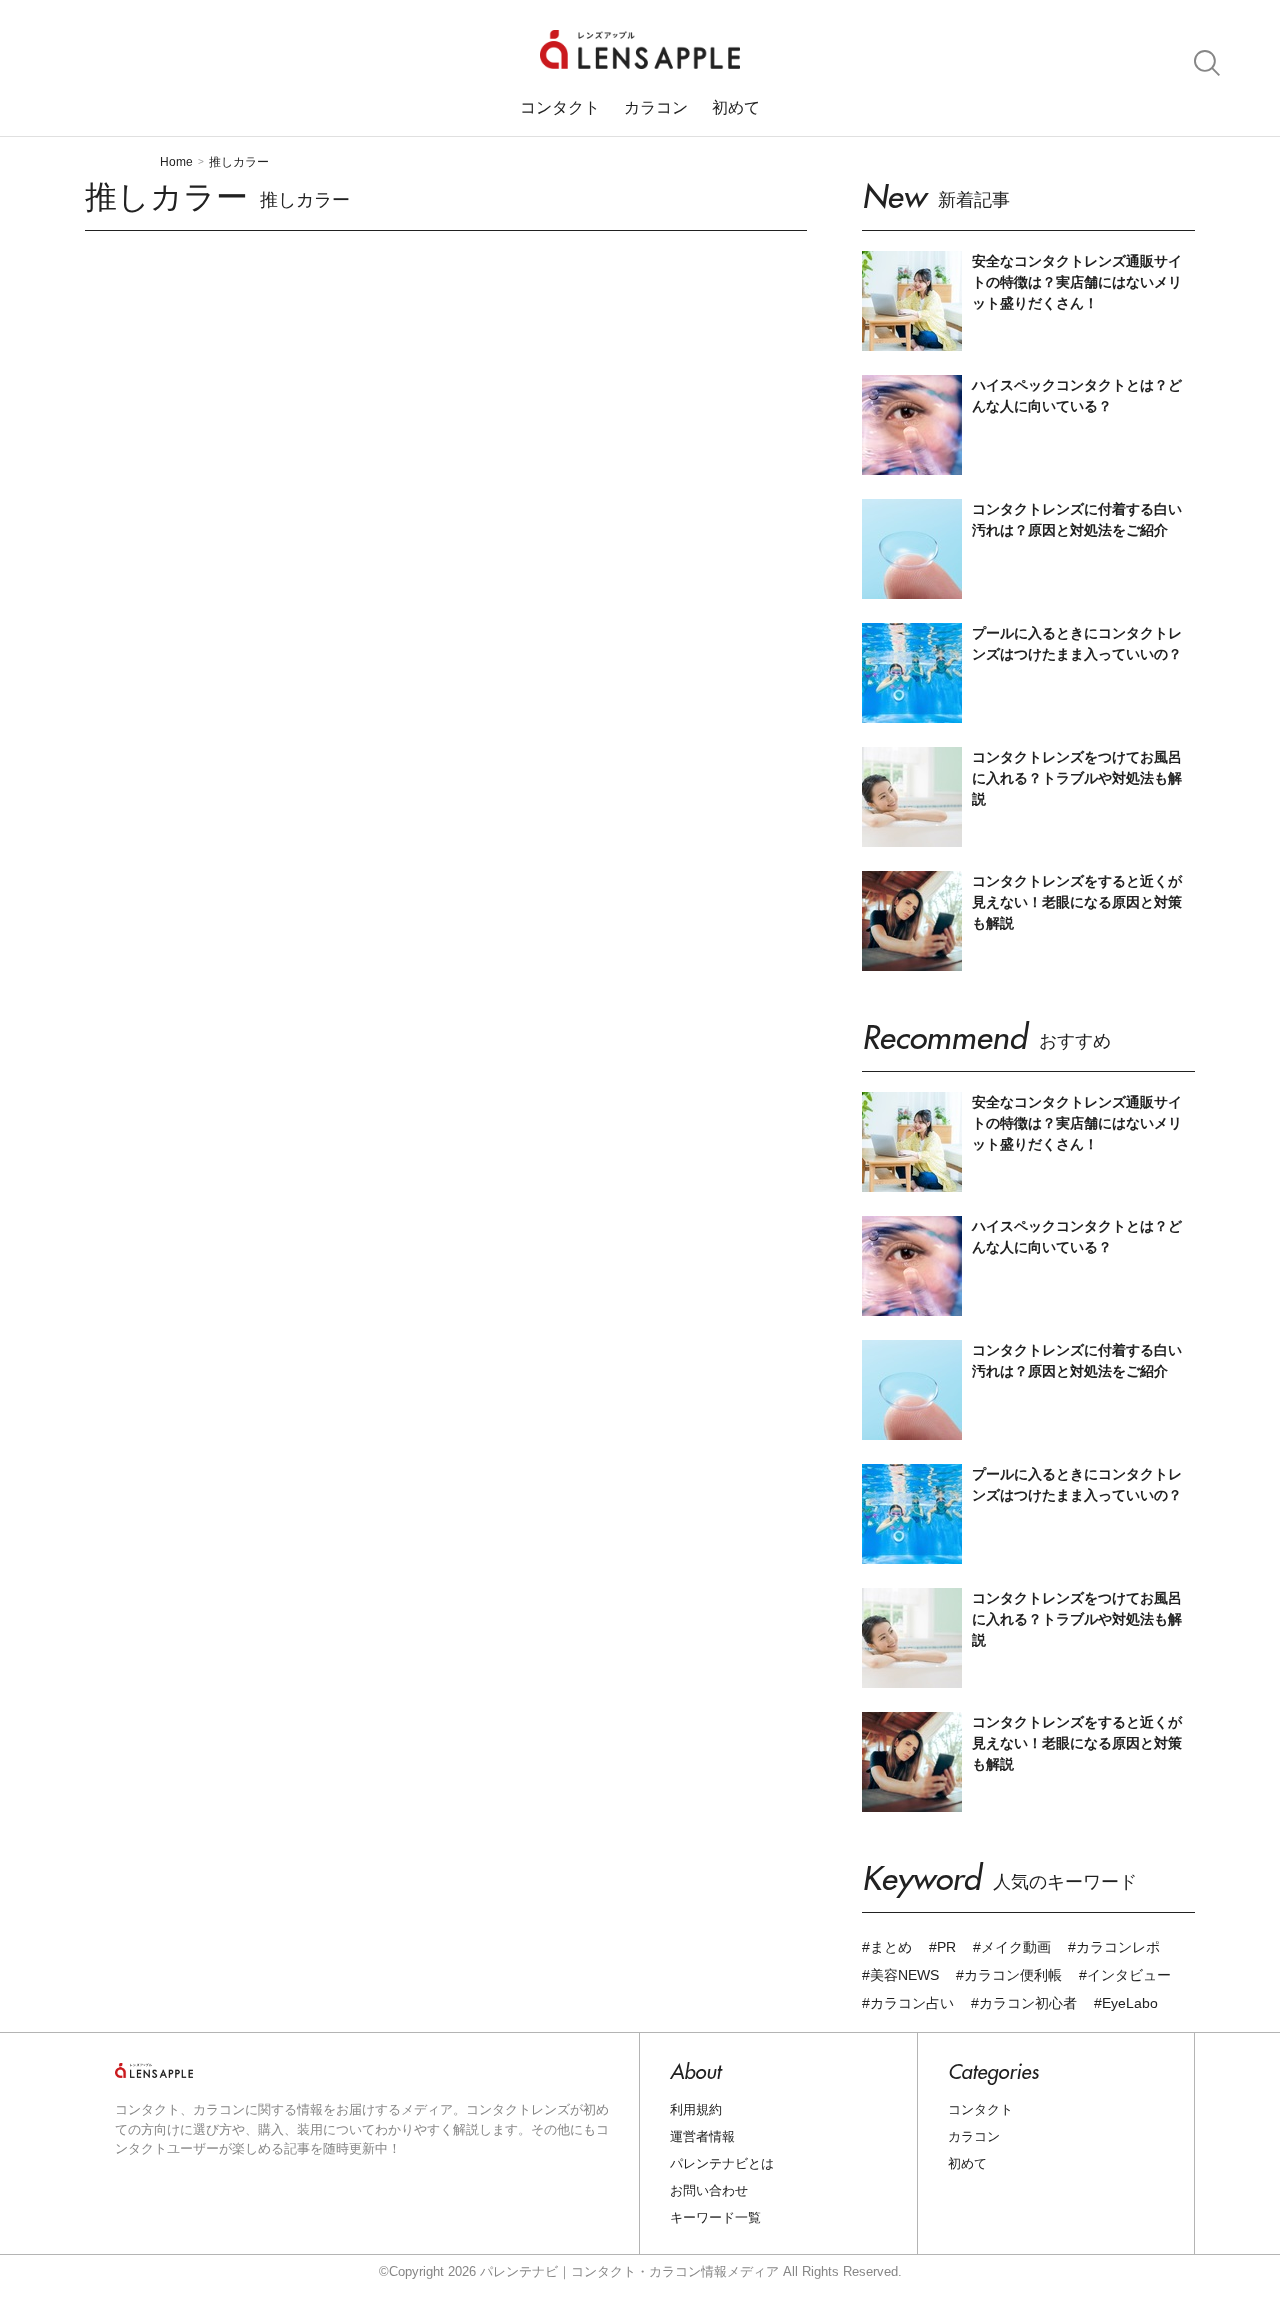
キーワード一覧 (715, 2217)
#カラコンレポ (1114, 1947)
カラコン (656, 108)
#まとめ (887, 1947)
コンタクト (560, 108)
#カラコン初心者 (1024, 2003)
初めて (736, 108)
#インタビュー (1125, 1975)
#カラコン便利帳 (1009, 1975)
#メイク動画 (1012, 1947)
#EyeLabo (1126, 2003)
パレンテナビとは (722, 2163)
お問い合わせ (709, 2190)
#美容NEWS (900, 1975)
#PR (942, 1947)
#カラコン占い (908, 2003)
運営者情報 (702, 2136)
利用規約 (696, 2109)
